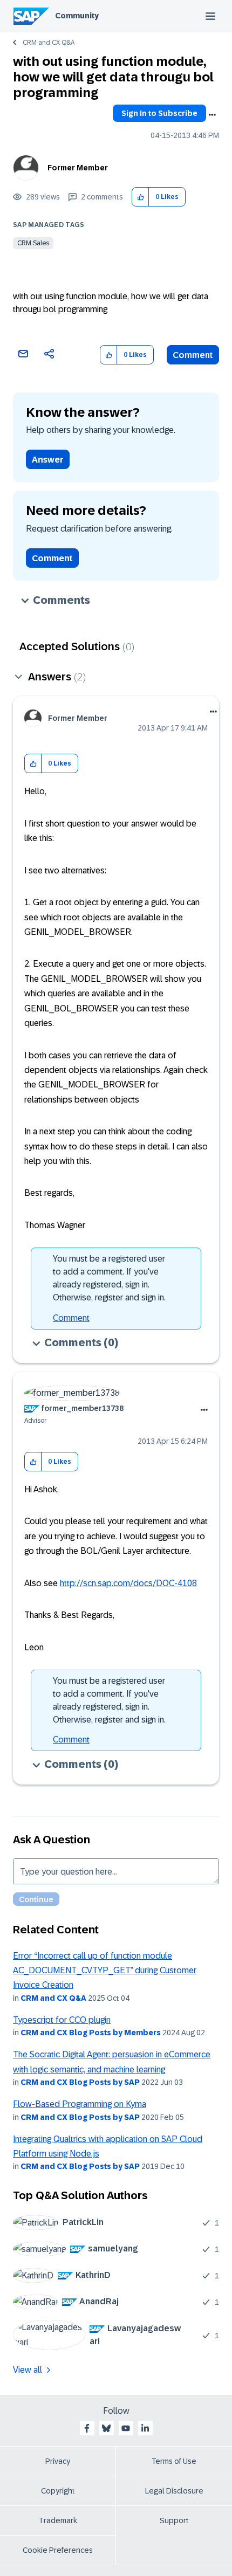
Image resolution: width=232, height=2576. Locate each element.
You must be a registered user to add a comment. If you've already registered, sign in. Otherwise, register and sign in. (109, 1278)
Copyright (58, 2491)
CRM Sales (33, 243)
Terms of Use (174, 2461)
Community (77, 16)
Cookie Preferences (58, 2550)
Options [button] (212, 115)
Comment (193, 355)
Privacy (58, 2461)
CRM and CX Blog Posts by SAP (80, 2082)
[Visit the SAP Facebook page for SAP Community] (87, 2428)
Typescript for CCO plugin (62, 2020)
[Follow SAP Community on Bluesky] (106, 2428)
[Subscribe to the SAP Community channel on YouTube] (126, 2428)
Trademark (58, 2520)
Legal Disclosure (174, 2491)
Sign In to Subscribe (159, 113)
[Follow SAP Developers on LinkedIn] (145, 2428)
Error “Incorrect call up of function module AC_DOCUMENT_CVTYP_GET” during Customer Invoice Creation (105, 1971)
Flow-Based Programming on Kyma (80, 2104)
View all (28, 2370)
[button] (141, 197)
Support (174, 2520)
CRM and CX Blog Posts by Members (91, 2033)
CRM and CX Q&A (49, 43)
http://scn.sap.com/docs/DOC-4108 (128, 1583)
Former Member (78, 168)
